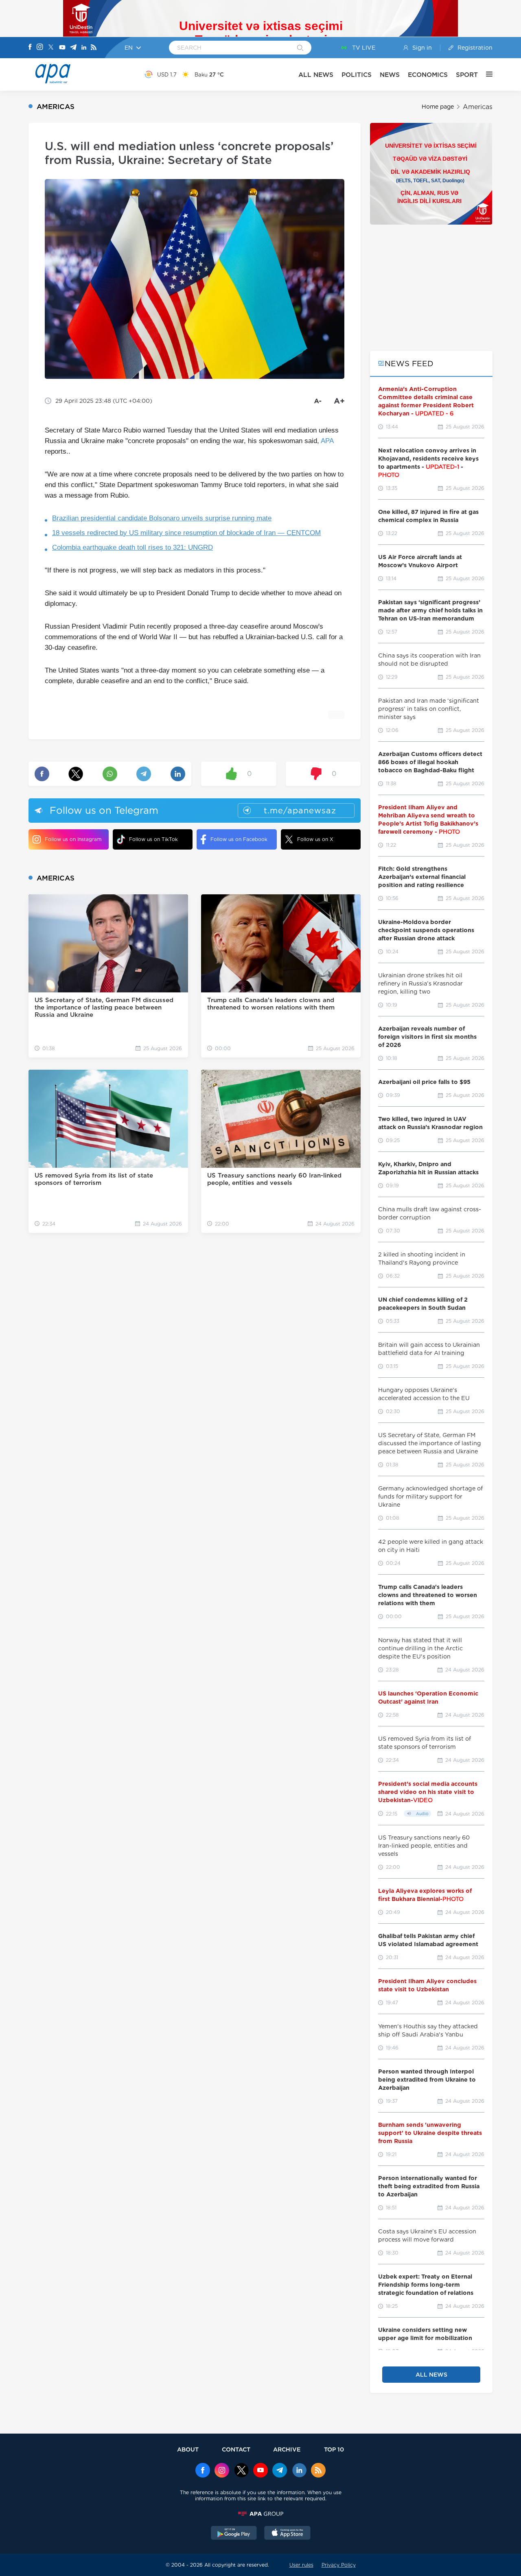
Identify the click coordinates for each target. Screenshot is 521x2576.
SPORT (467, 75)
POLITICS (357, 75)
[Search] (300, 48)
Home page (438, 107)
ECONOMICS (428, 75)
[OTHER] (485, 74)
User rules (301, 2565)
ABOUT (188, 2449)
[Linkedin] (84, 48)
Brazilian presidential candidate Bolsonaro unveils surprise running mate (162, 518)
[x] (241, 2471)
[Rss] (94, 48)
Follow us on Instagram (73, 839)
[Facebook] (30, 48)
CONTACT (236, 2449)
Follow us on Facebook (239, 839)
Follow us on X (315, 839)
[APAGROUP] (260, 2514)
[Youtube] (62, 48)
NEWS (390, 75)
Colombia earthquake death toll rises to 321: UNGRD (132, 547)
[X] (51, 48)
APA (327, 441)
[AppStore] (287, 2534)
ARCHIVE (287, 2449)
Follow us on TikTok (153, 839)
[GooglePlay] (234, 2534)
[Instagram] (40, 48)
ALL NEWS (316, 75)
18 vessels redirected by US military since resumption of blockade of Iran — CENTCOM (186, 533)
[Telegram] (73, 48)
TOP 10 (334, 2449)
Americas (478, 107)
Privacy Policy (339, 2565)
